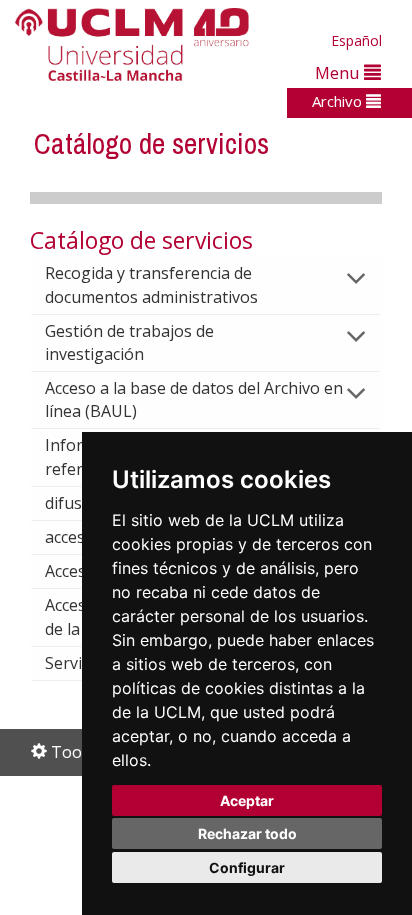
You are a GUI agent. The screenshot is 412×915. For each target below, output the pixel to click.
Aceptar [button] (247, 800)
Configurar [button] (247, 867)
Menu (339, 72)
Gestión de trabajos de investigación (129, 342)
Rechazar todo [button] (247, 833)
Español (356, 40)
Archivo (339, 101)
